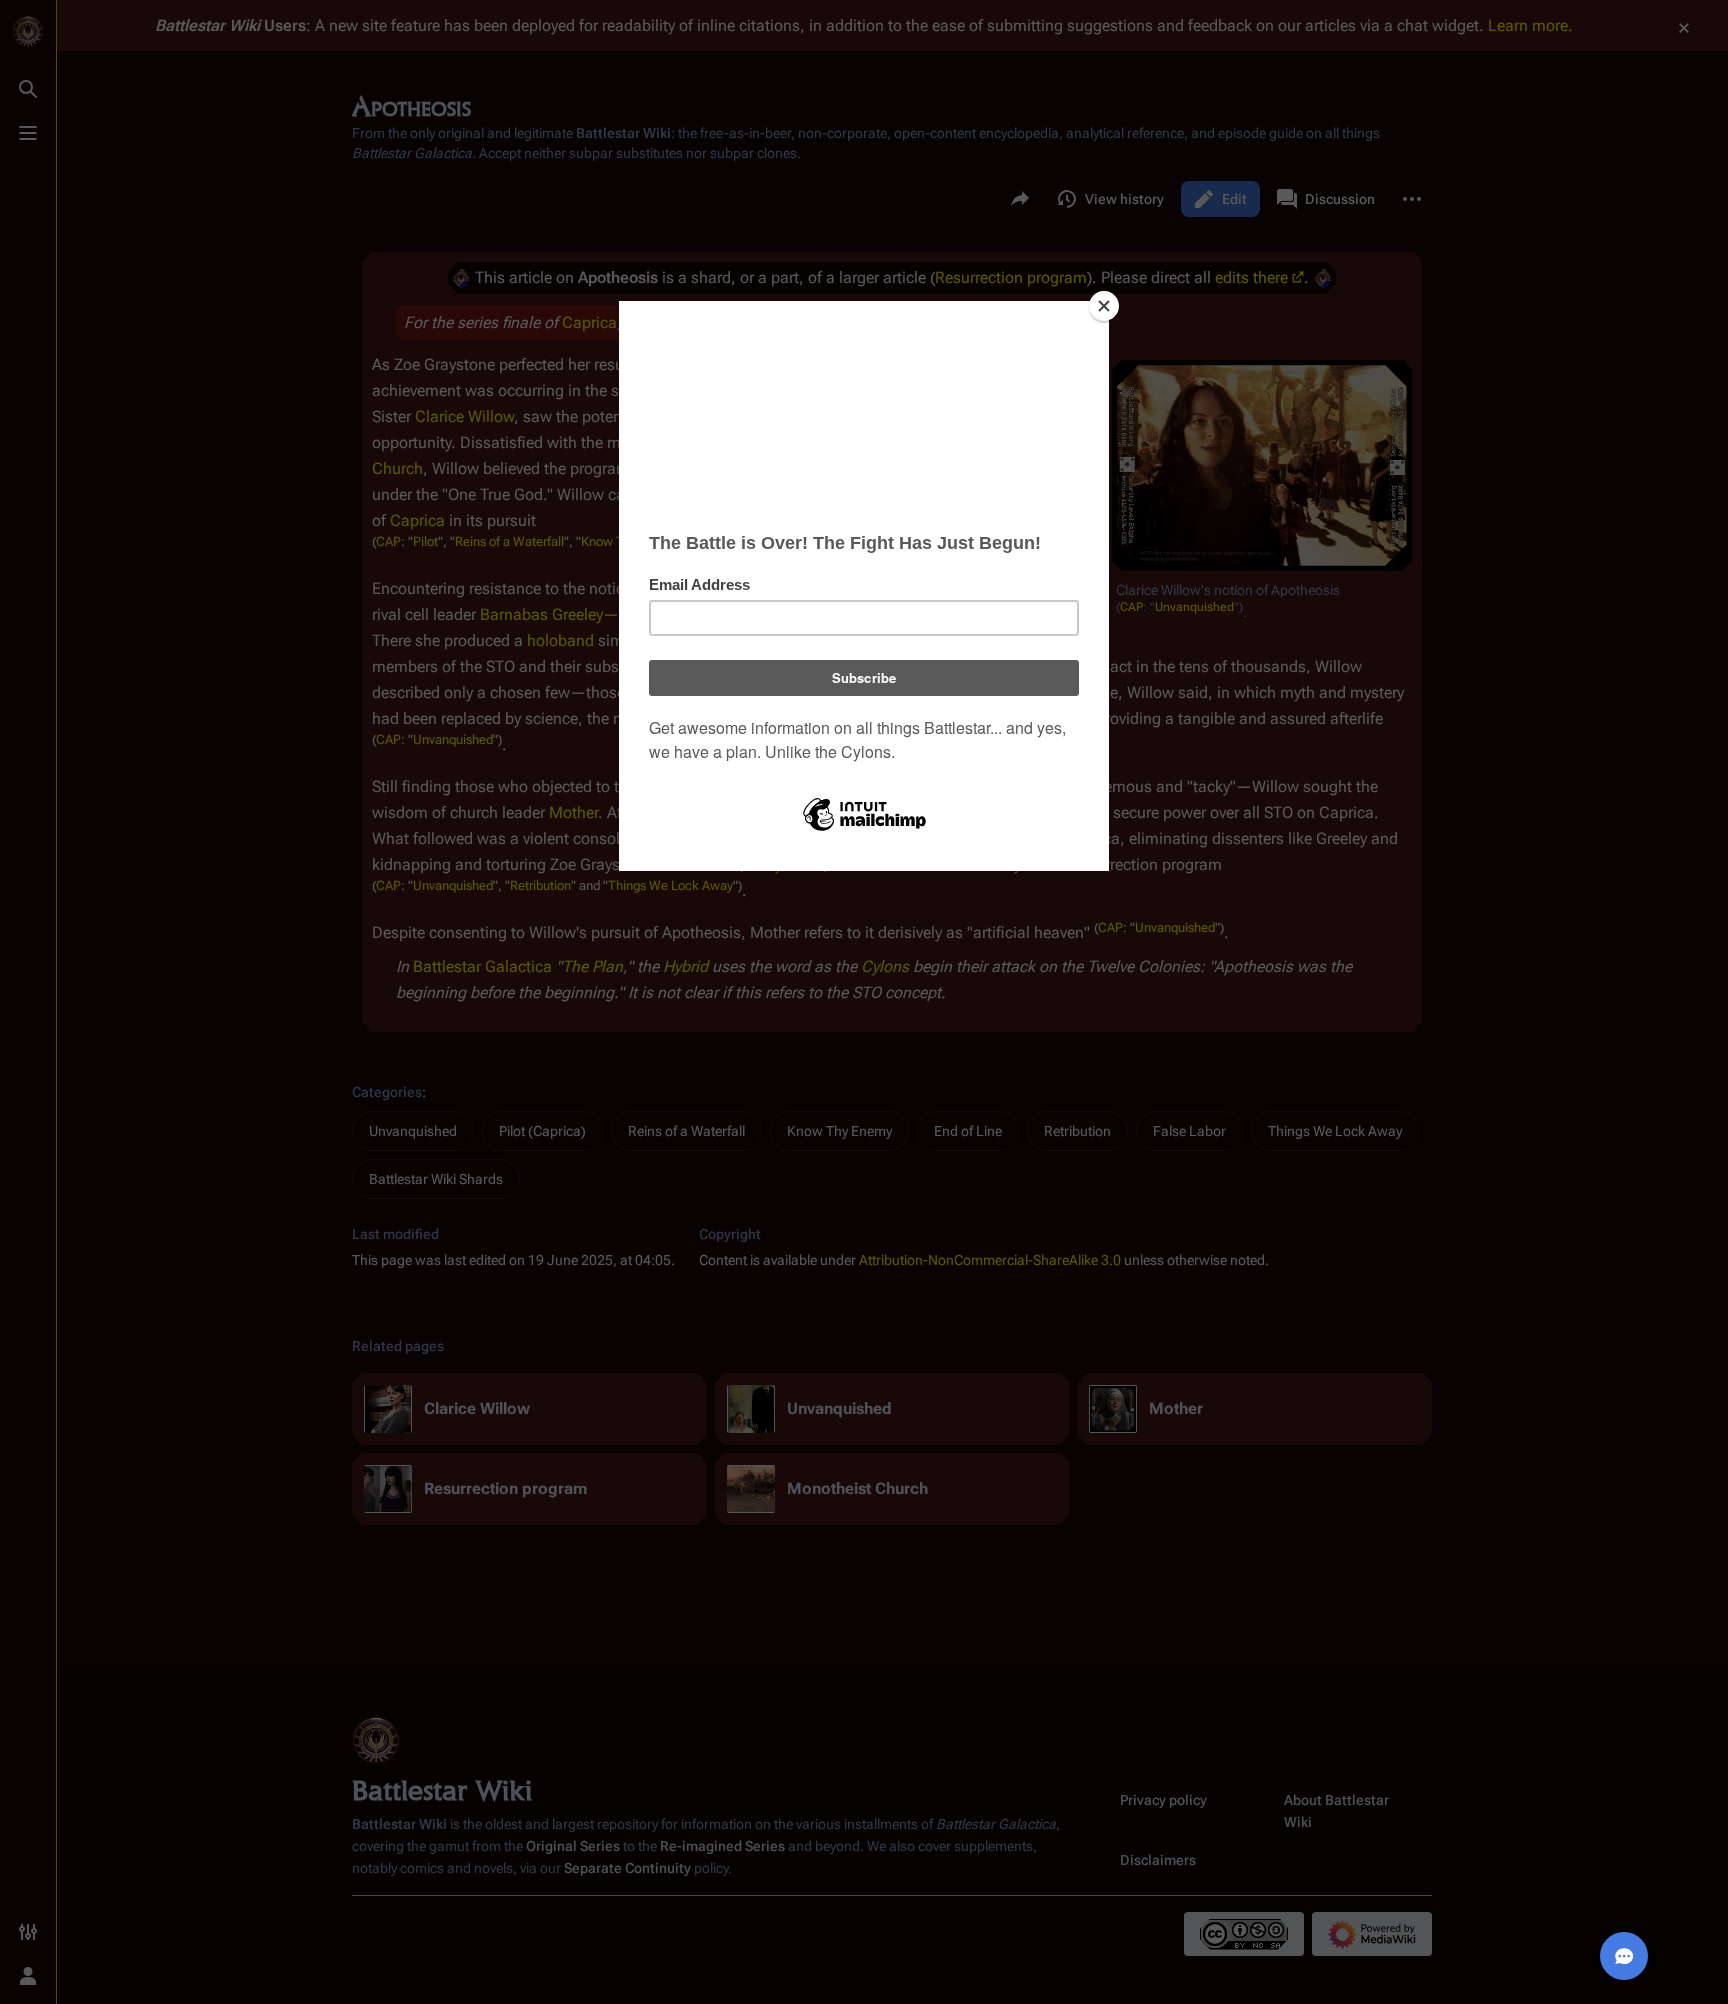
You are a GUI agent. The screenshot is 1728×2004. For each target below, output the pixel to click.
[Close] (1104, 306)
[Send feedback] (1624, 1956)
